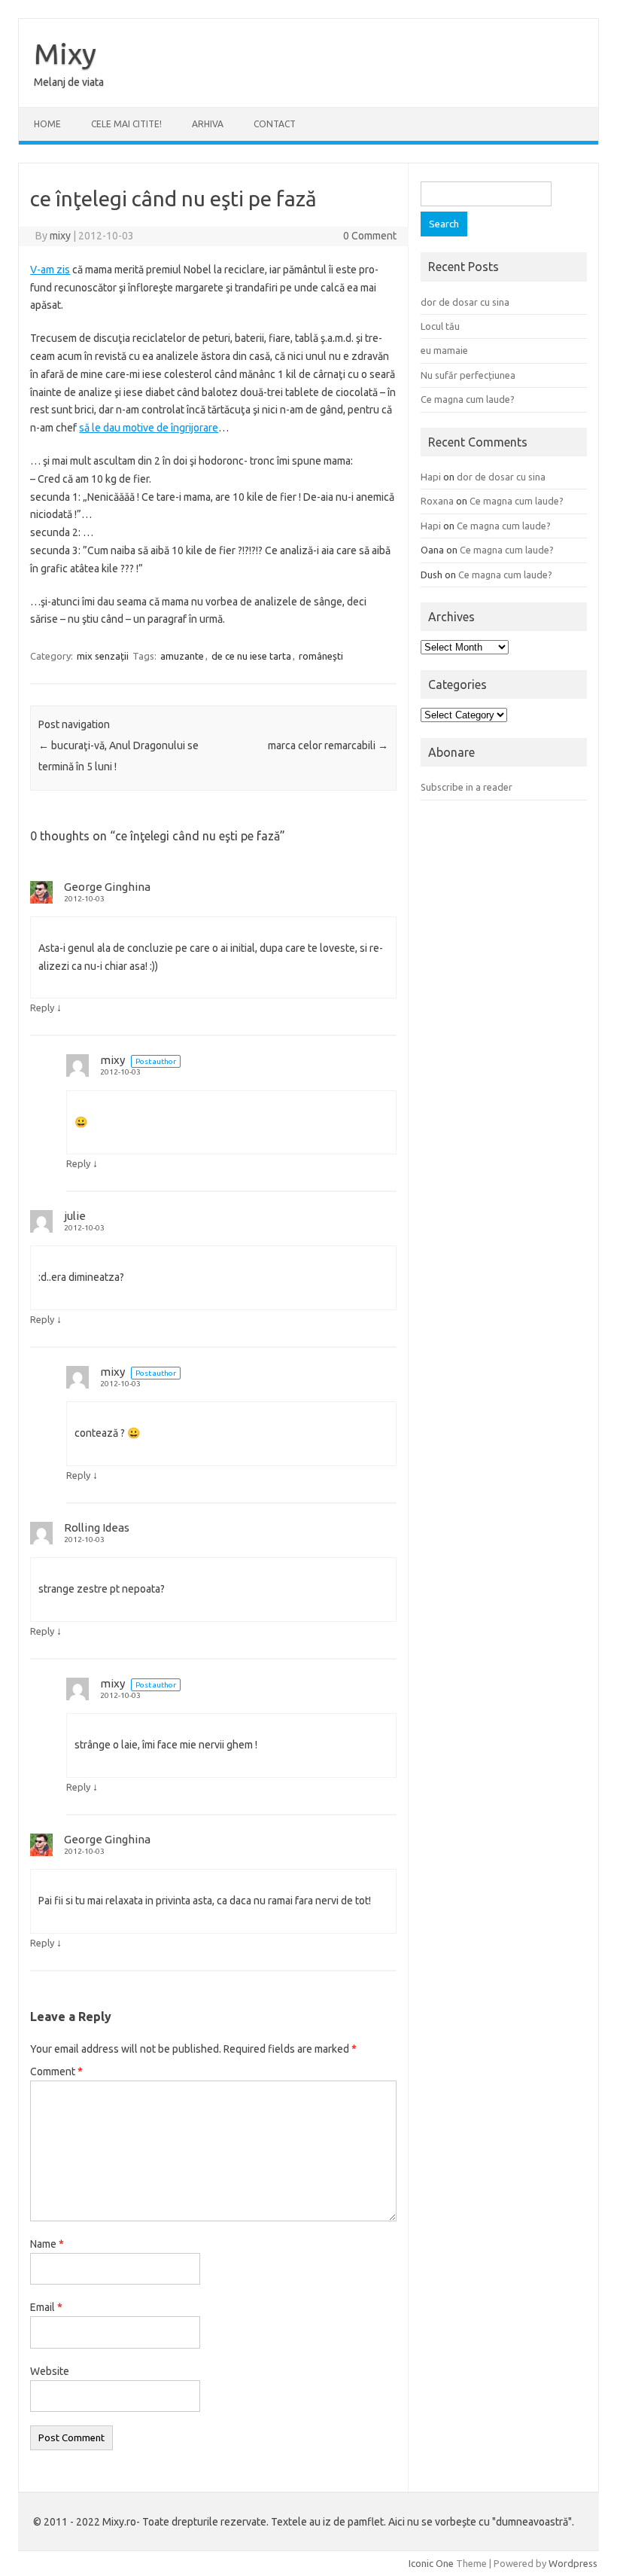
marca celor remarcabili (328, 745)
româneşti (321, 656)
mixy (60, 236)
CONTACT (275, 124)
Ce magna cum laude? (468, 399)
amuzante (182, 656)
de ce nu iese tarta (251, 656)
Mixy (65, 53)
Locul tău (440, 326)
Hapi (431, 477)
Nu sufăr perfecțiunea (468, 375)
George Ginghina (107, 887)
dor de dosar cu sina (465, 302)
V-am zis (50, 270)
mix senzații (103, 656)
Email (46, 2307)
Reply (42, 1008)
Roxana (437, 501)
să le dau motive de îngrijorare (149, 428)
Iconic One (431, 2563)
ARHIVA (208, 124)
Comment (56, 2071)
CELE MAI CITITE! (126, 124)
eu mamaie (444, 350)
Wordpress (573, 2563)
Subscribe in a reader (467, 787)
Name (47, 2244)
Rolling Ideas (97, 1527)
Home (47, 124)
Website (50, 2371)
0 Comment (370, 236)
